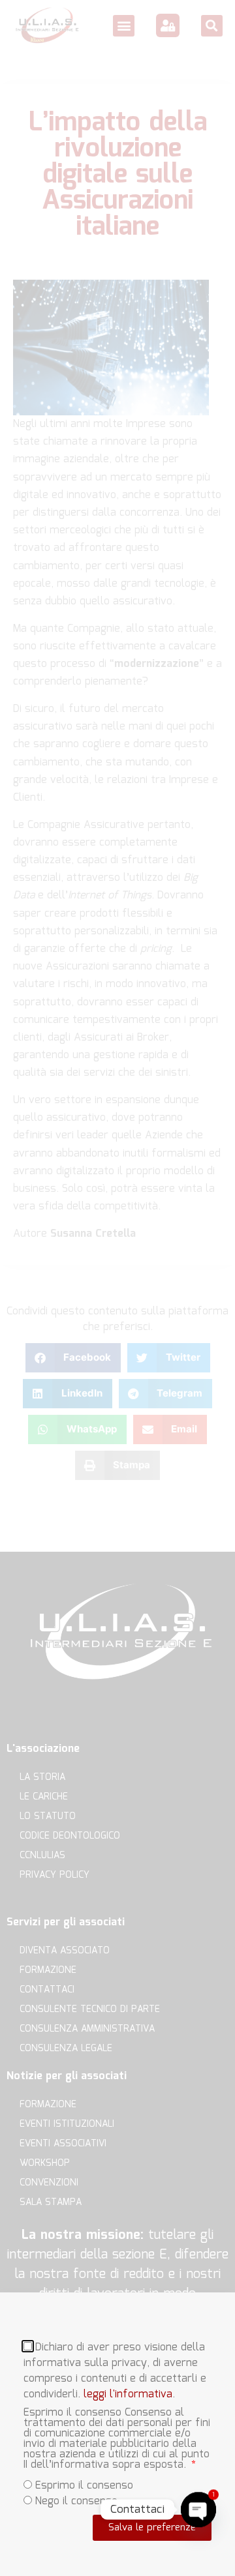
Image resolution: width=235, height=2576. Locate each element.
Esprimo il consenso (84, 2486)
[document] (117, 1288)
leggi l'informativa (128, 2394)
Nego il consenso (76, 2501)
